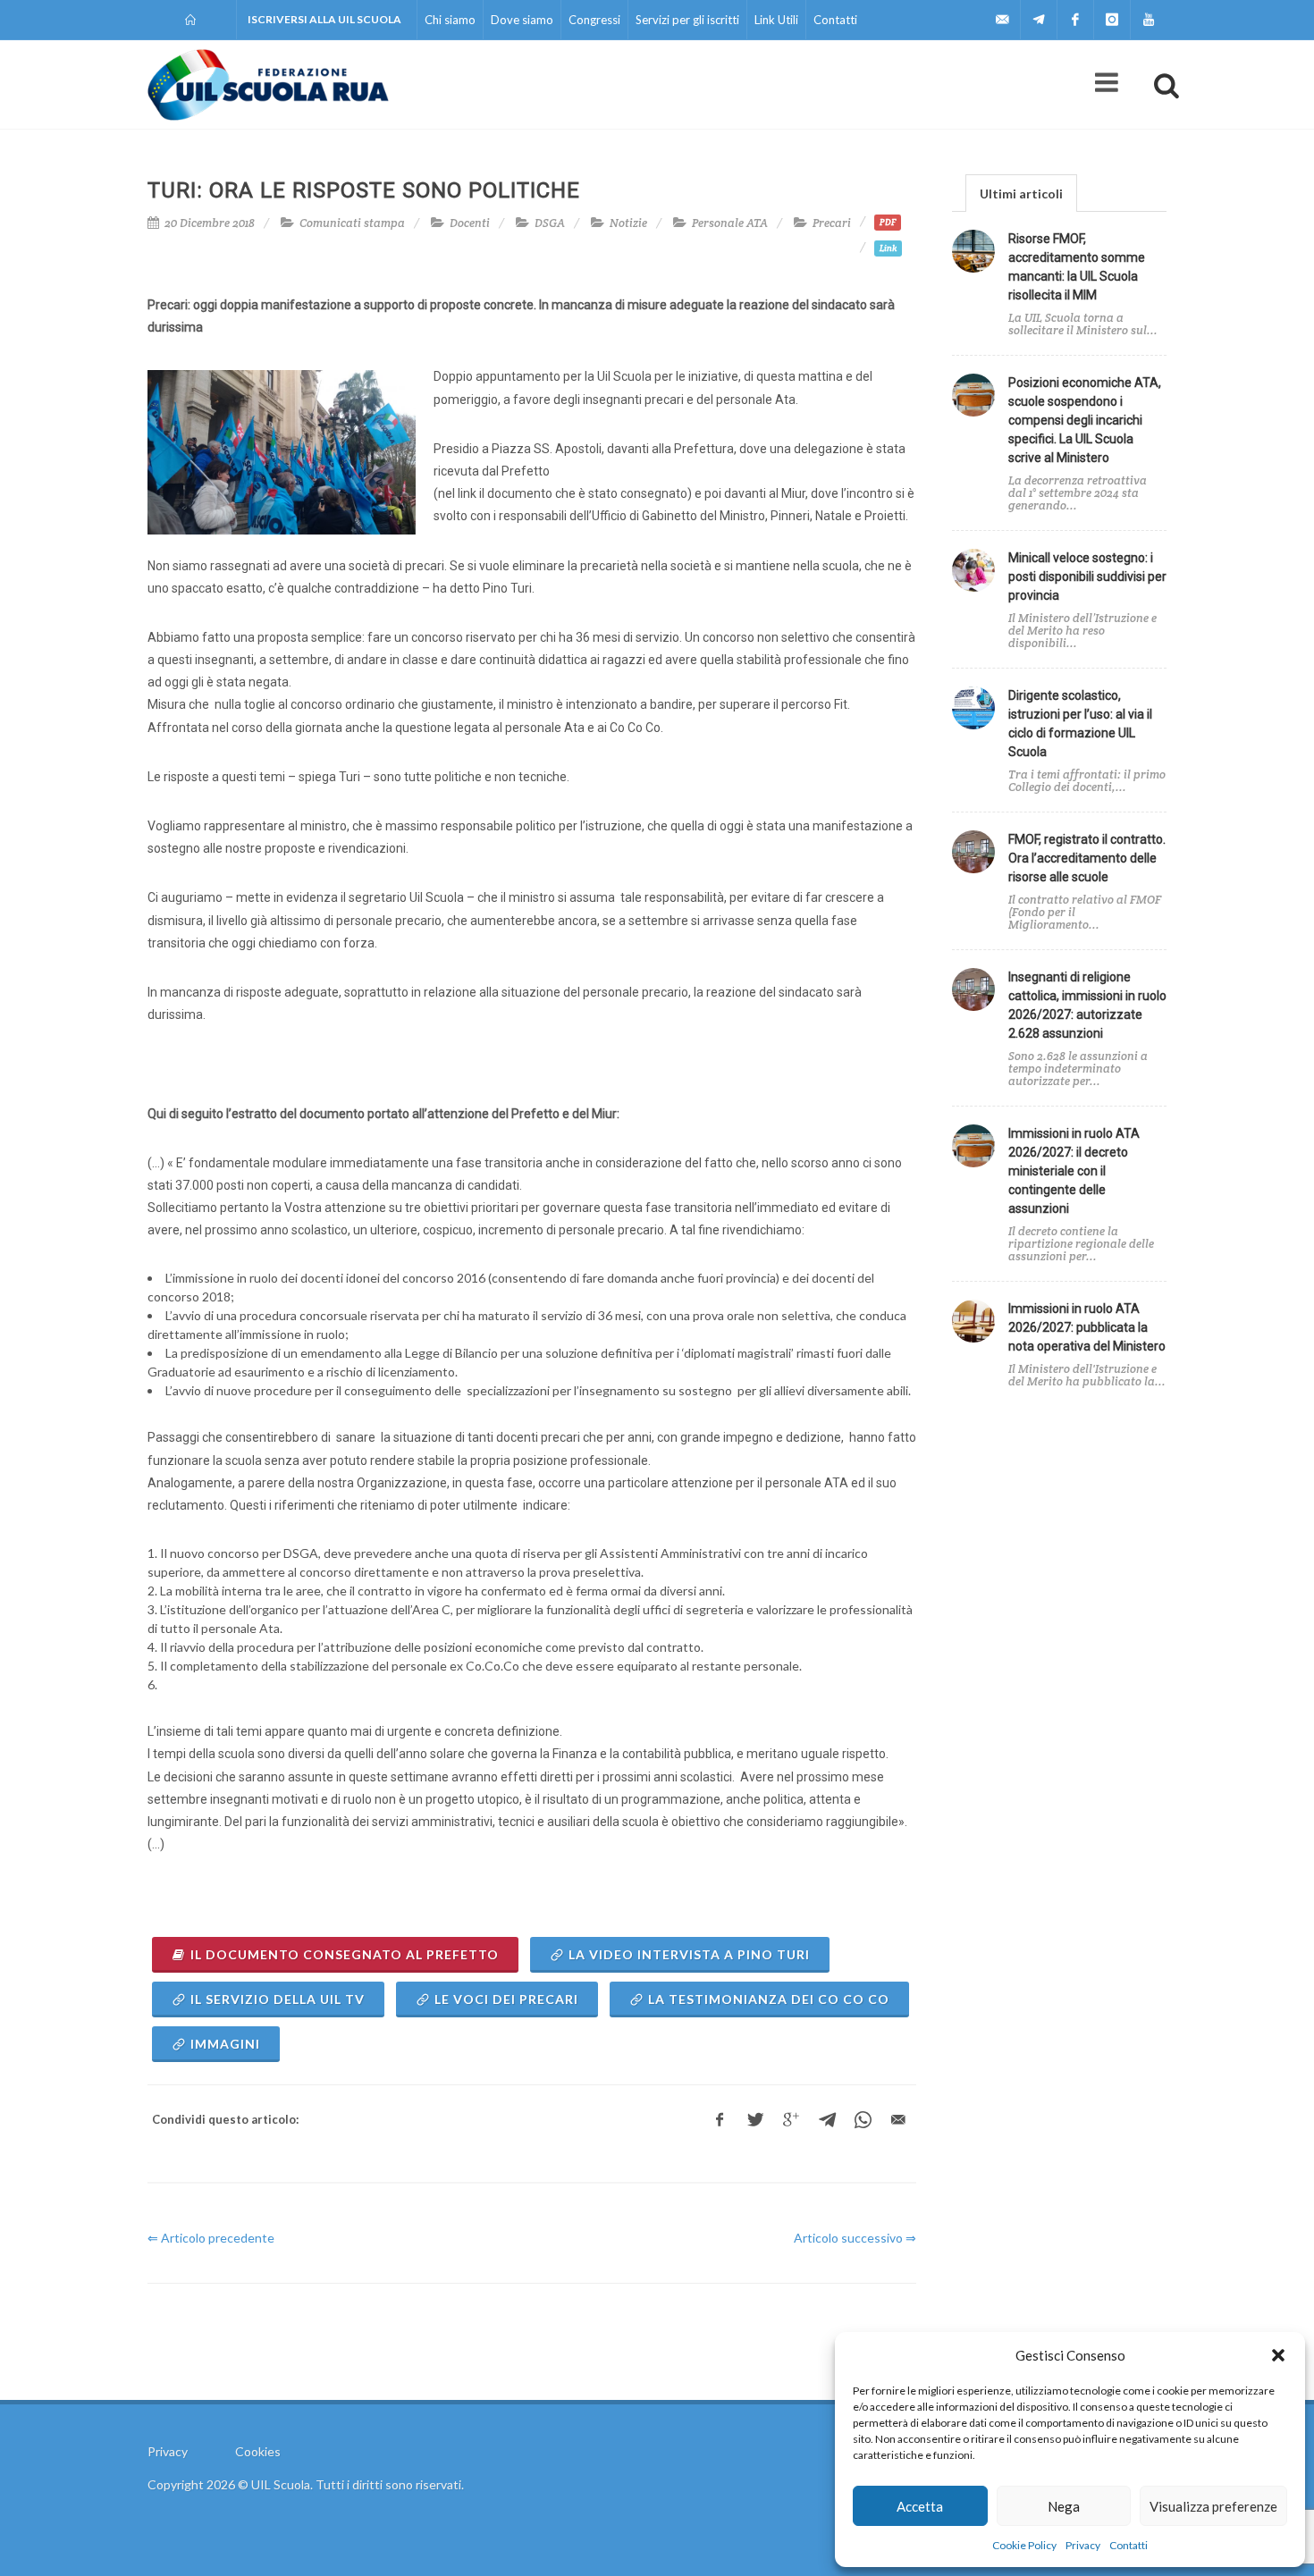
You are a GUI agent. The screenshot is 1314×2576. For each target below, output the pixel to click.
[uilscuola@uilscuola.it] (1002, 20)
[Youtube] (1149, 20)
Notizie (628, 223)
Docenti (470, 223)
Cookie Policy (1024, 2545)
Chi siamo (450, 20)
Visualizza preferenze (1213, 2506)
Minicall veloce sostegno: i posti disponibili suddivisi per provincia (1087, 577)
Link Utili (776, 20)
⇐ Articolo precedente (211, 2238)
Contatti (1129, 2545)
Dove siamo (522, 20)
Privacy (1083, 2545)
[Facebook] (1075, 20)
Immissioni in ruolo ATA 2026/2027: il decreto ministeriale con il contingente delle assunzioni (1074, 1171)
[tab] (1021, 193)
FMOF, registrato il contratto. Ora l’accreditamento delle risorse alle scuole (1087, 858)
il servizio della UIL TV (278, 1999)
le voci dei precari (506, 1999)
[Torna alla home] (192, 20)
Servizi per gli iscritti (687, 20)
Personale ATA (730, 223)
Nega (1064, 2506)
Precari (832, 223)
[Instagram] (1112, 20)
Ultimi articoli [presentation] (1021, 194)
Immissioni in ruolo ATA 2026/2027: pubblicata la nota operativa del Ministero (1087, 1327)
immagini (225, 2044)
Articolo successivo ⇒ (855, 2238)
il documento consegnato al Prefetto (345, 1954)
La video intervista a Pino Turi (689, 1954)
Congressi (594, 20)
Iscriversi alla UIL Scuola (324, 19)
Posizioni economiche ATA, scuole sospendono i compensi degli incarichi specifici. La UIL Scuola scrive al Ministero (1085, 420)
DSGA (550, 223)
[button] (1278, 2355)
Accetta (920, 2506)
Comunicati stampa (352, 223)
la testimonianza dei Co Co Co (769, 1999)
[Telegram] (1039, 20)
